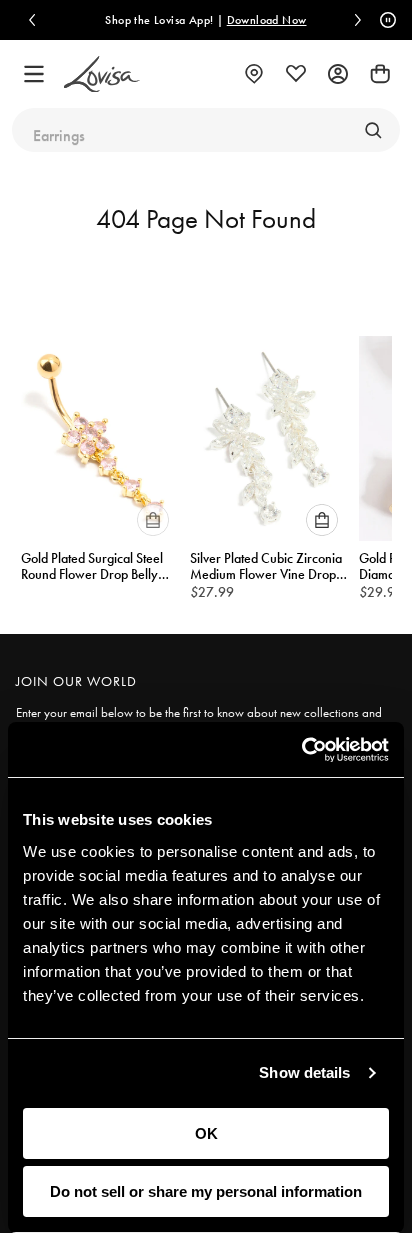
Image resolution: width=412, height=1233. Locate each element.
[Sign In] (338, 74)
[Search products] (373, 130)
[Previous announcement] (32, 20)
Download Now (267, 20)
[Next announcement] (358, 20)
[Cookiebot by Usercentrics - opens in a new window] (301, 750)
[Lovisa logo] (102, 74)
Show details (304, 1072)
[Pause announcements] (385, 20)
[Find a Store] (254, 74)
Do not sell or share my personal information (206, 1191)
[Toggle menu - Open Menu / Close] (34, 74)
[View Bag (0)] (380, 74)
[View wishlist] (296, 74)
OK (206, 1133)
